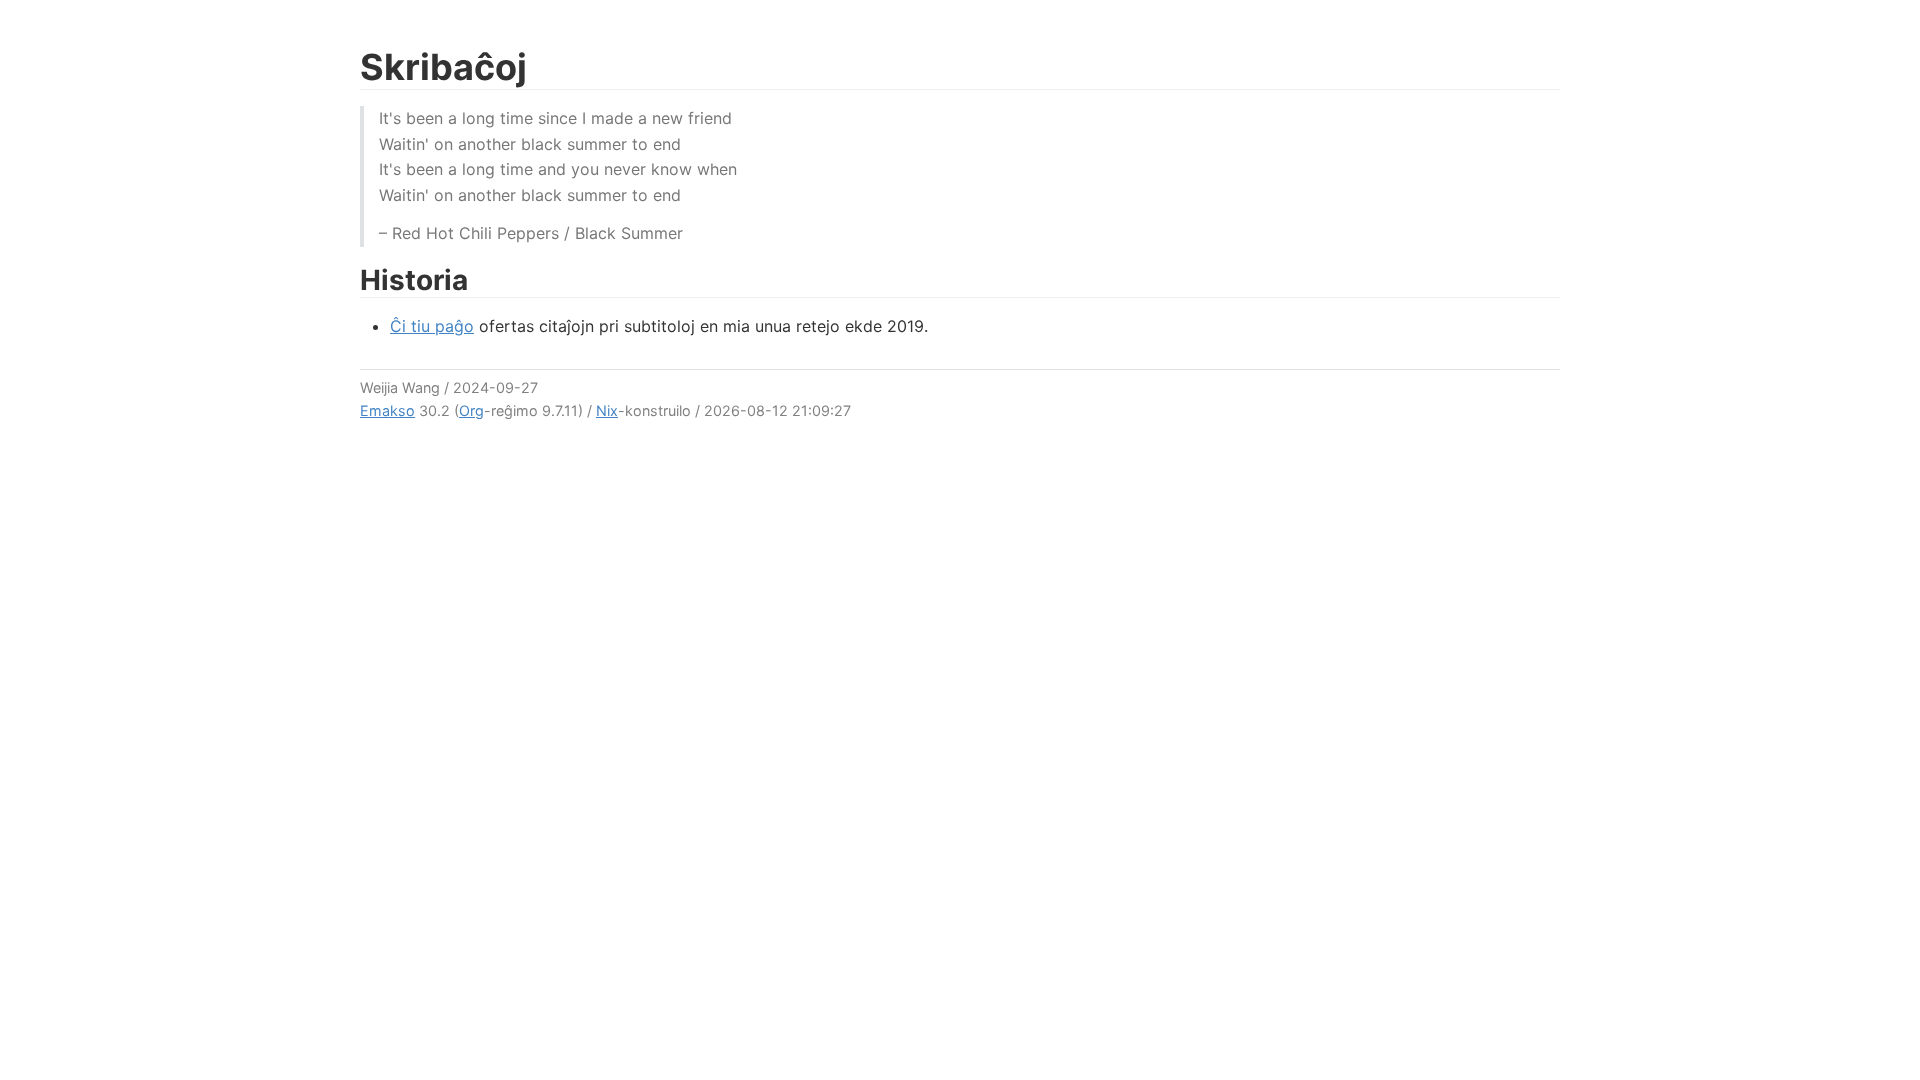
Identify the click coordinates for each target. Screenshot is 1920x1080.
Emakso (387, 410)
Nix (607, 410)
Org (471, 410)
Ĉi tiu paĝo (432, 326)
